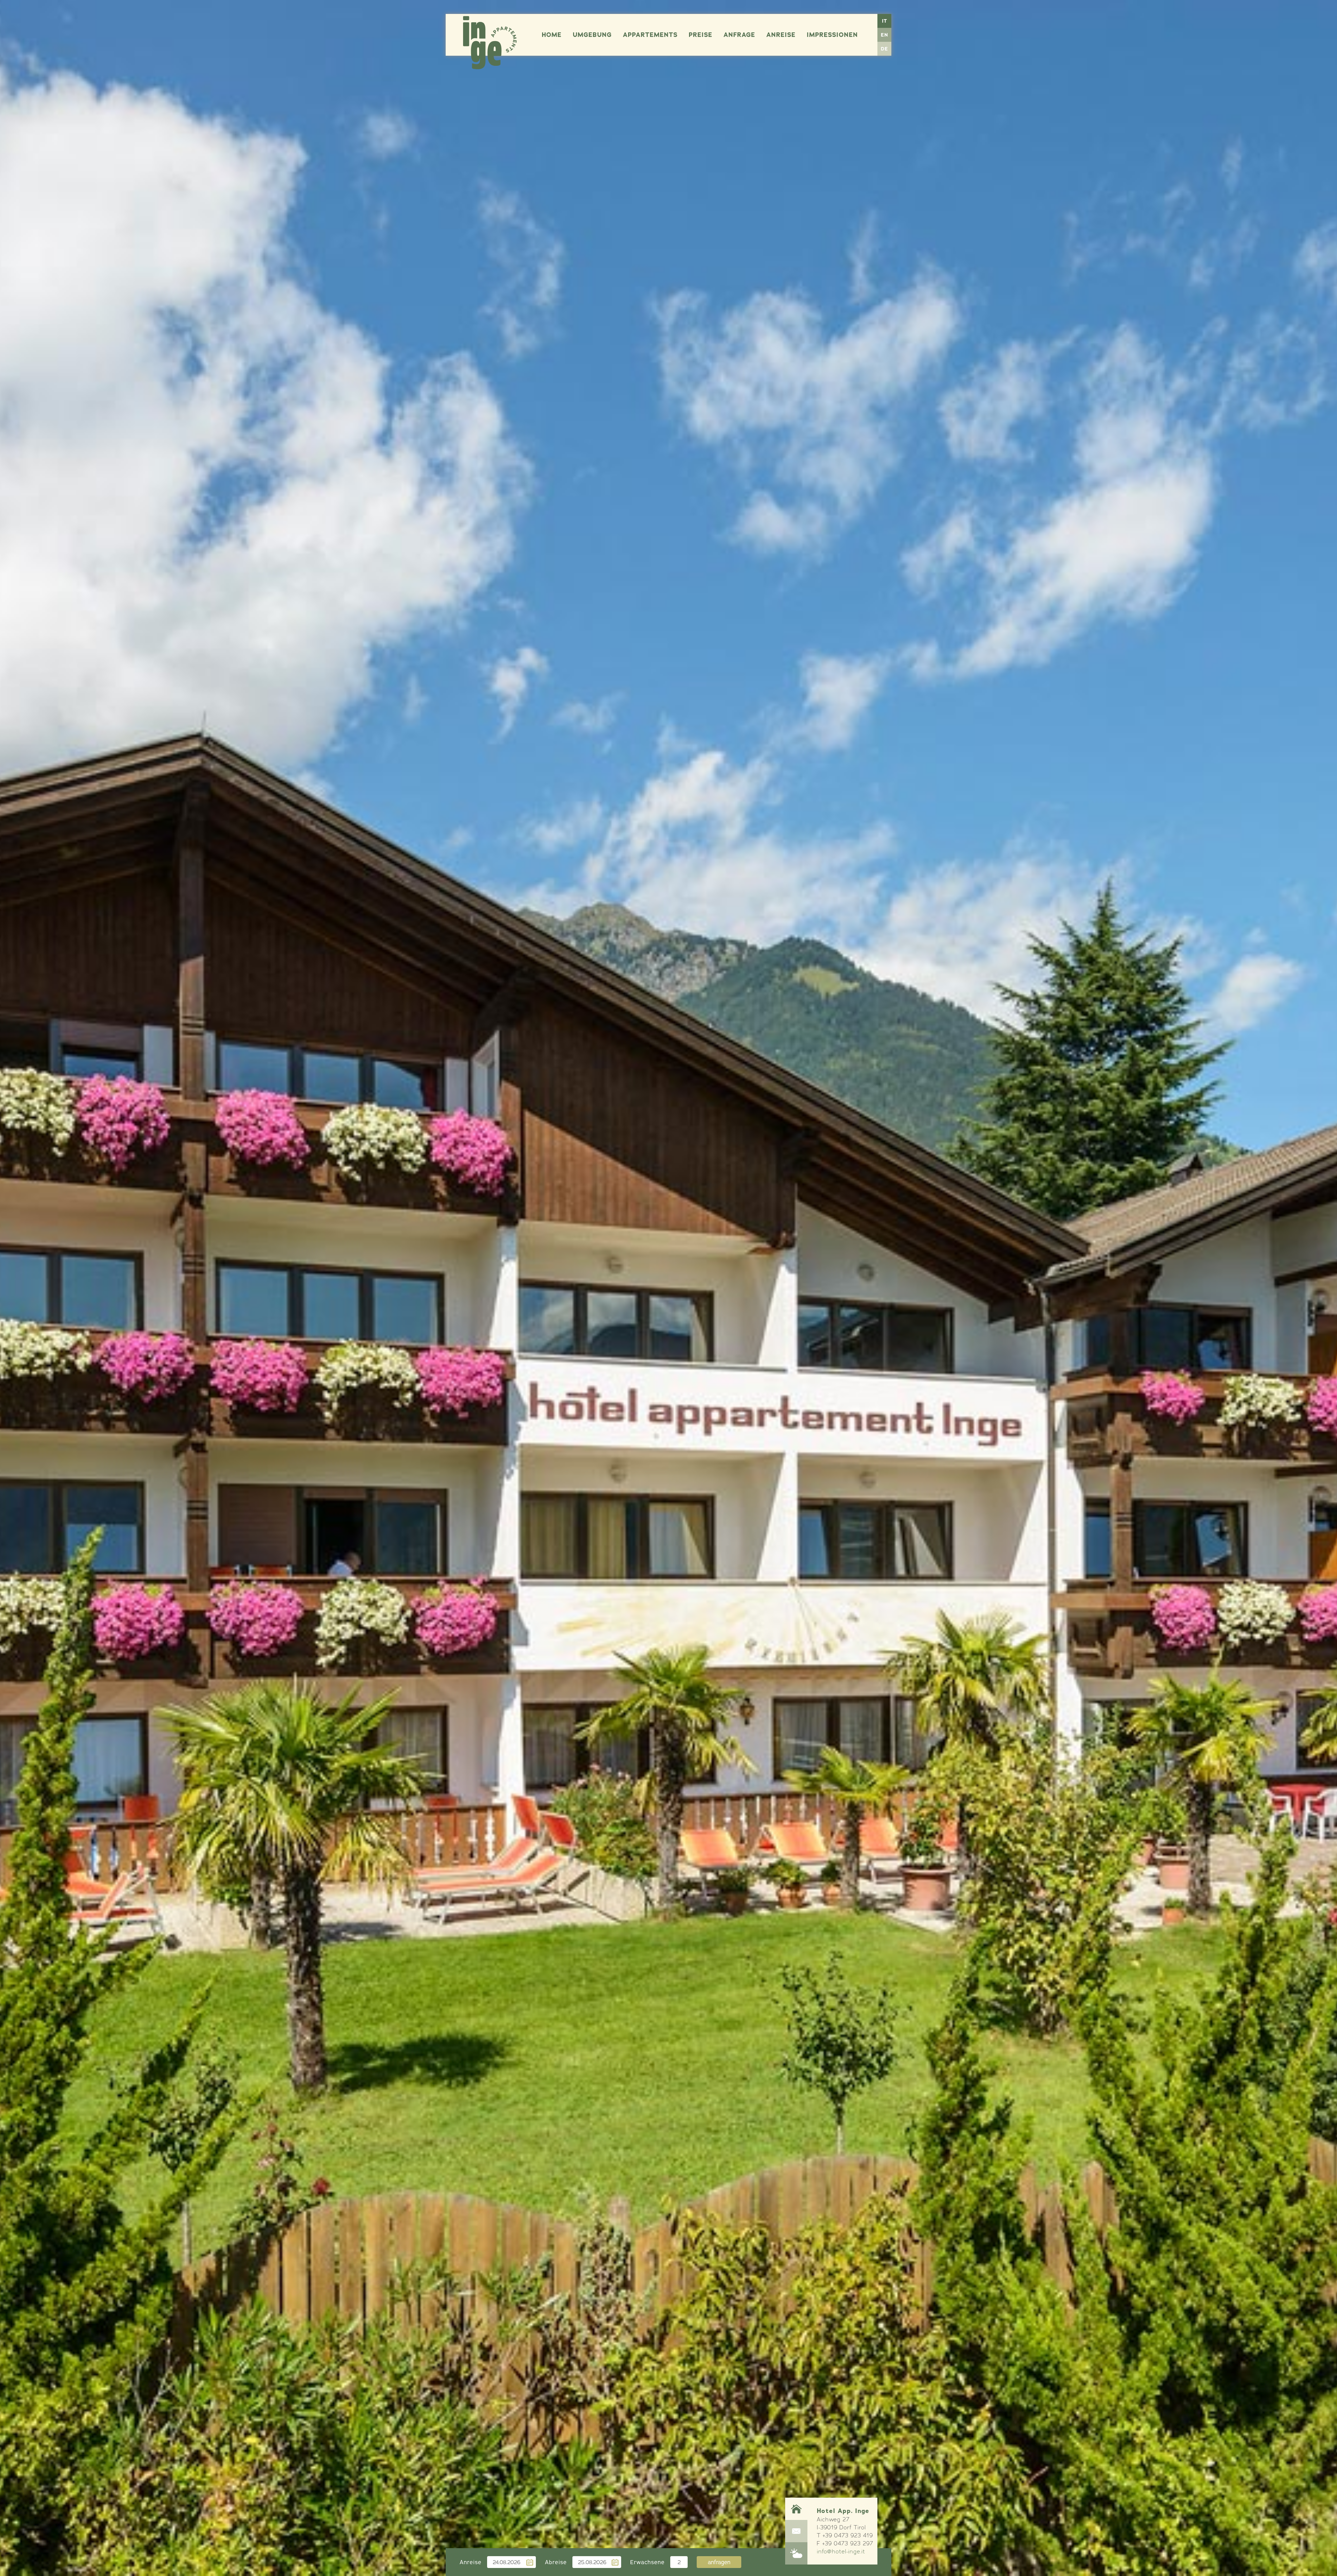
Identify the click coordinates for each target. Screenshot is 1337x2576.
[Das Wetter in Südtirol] (796, 2553)
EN (885, 35)
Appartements (650, 35)
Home (552, 35)
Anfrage (739, 35)
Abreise (556, 2562)
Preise (701, 35)
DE (885, 49)
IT (885, 21)
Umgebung (592, 35)
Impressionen (832, 35)
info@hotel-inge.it (841, 2551)
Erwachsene (647, 2562)
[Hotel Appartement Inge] (490, 43)
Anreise (781, 35)
